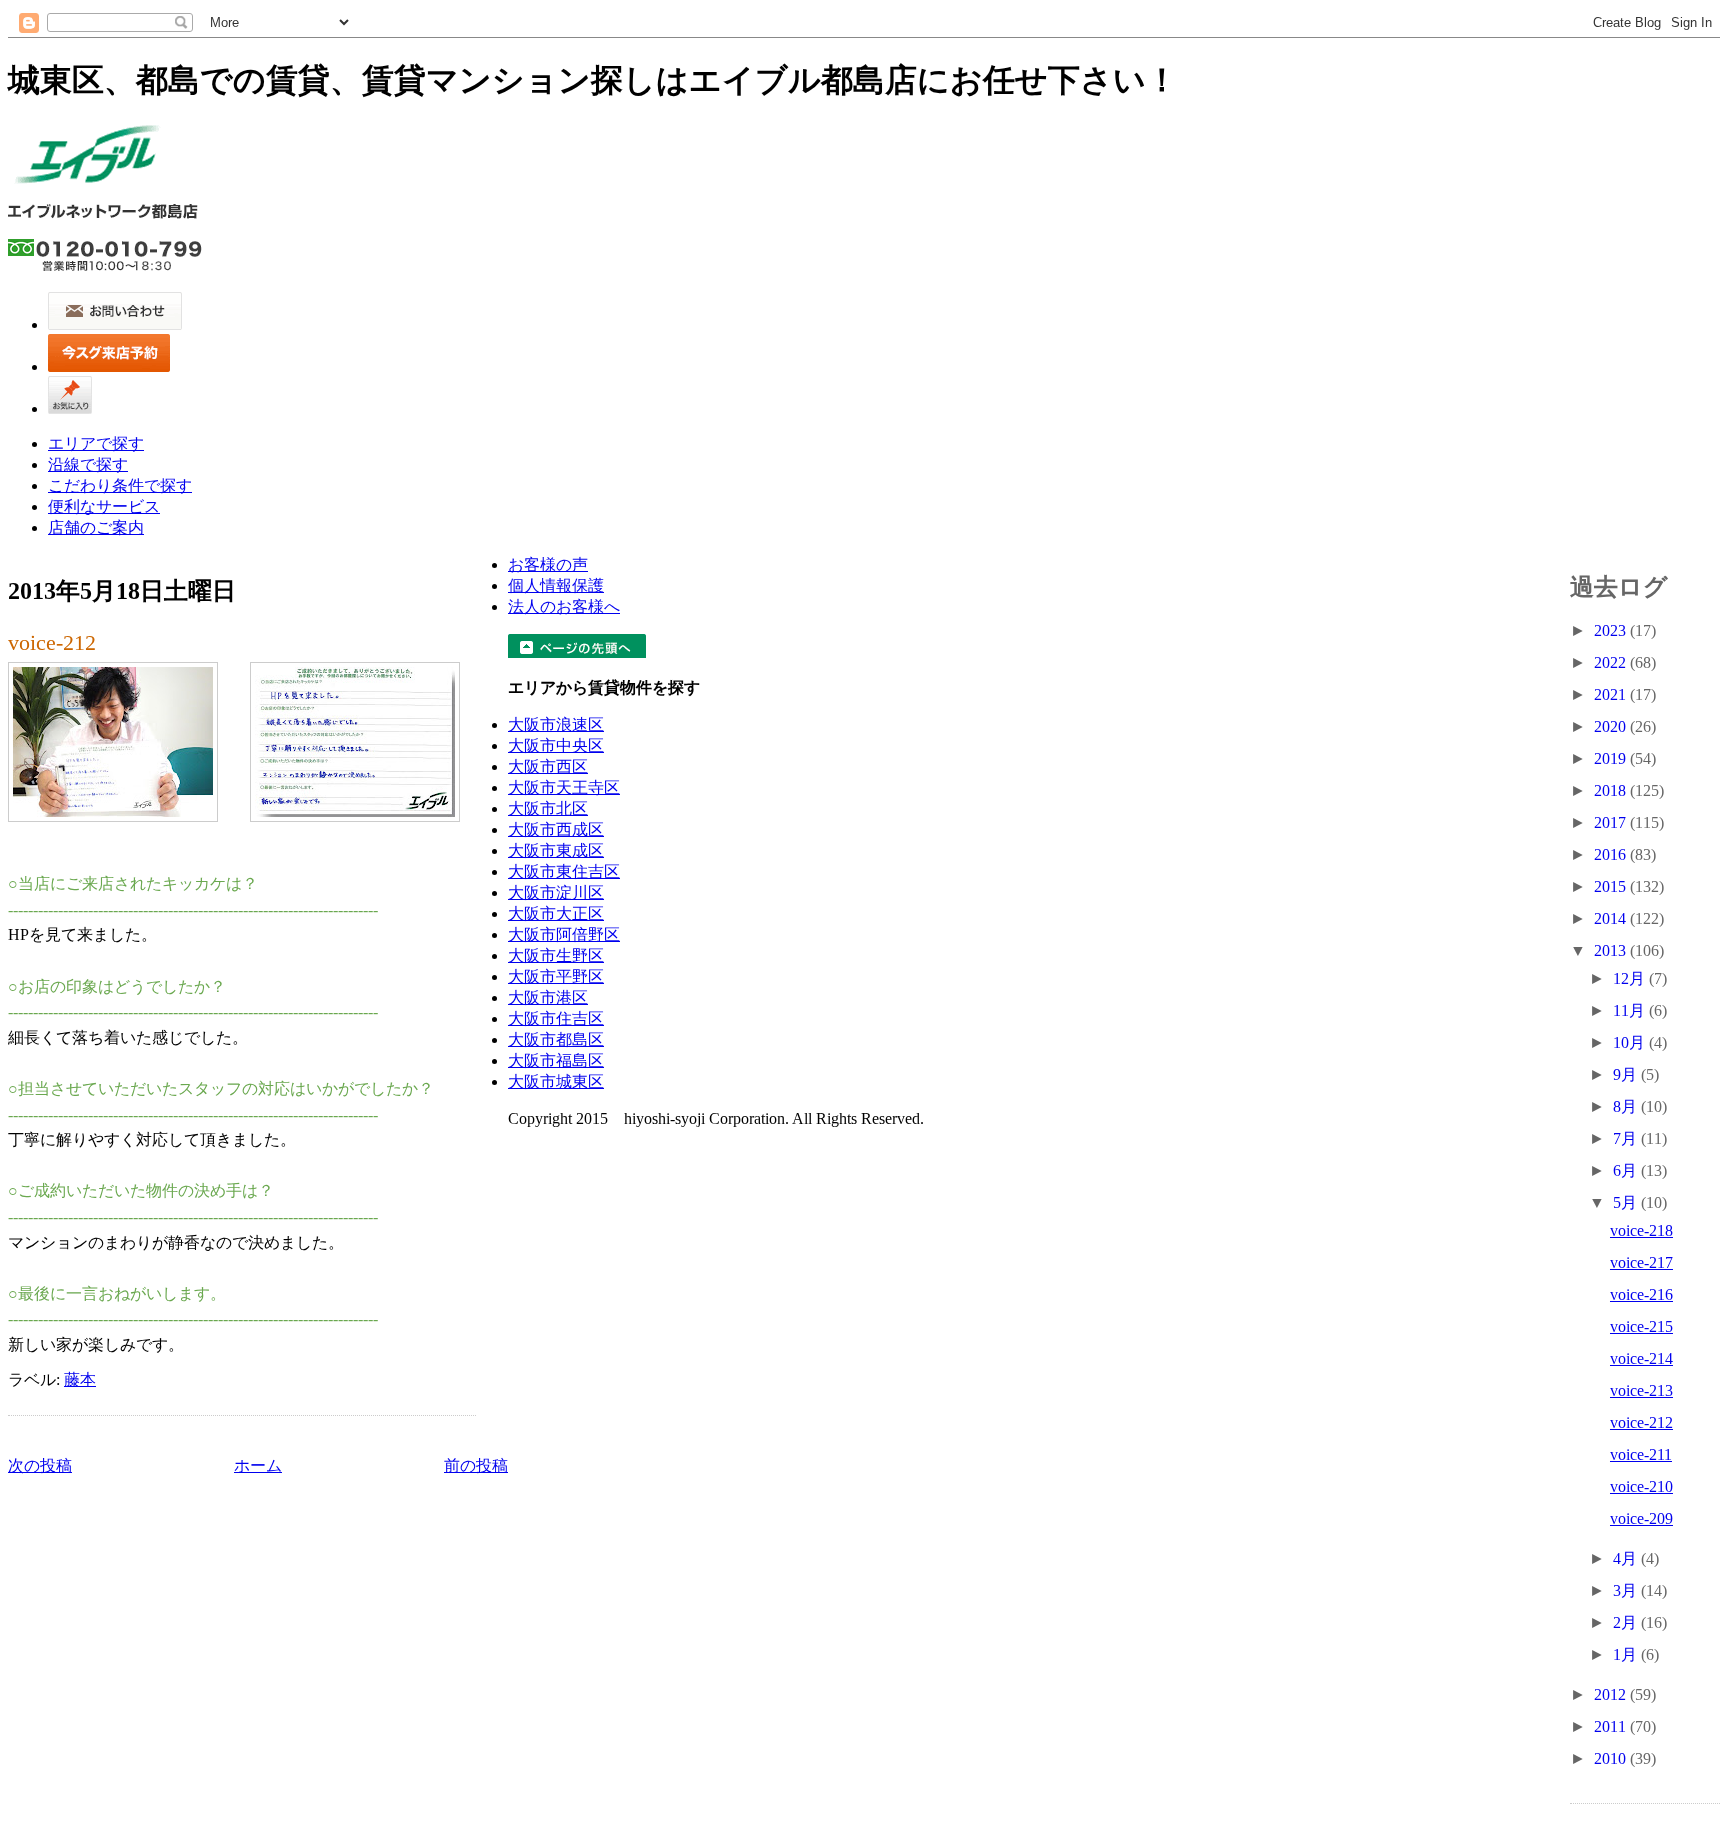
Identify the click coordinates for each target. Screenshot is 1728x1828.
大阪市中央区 (556, 745)
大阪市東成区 (556, 850)
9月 (1627, 1074)
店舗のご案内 (96, 527)
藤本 (80, 1379)
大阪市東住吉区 (564, 871)
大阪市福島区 (556, 1060)
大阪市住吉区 (556, 1018)
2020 (1612, 726)
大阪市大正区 (556, 913)
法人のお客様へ (564, 606)
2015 (1612, 886)
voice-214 (1641, 1358)
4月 (1627, 1558)
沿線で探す (88, 464)
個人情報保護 (556, 585)
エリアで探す (96, 443)
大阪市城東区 (556, 1081)
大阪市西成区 (556, 829)
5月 (1627, 1202)
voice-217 (1641, 1262)
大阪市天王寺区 (564, 787)
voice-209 (1641, 1518)
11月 (1631, 1010)
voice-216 (1641, 1294)
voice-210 (1641, 1486)
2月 (1627, 1622)
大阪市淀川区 (556, 892)
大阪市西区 (548, 766)
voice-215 (1641, 1326)
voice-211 (1641, 1454)
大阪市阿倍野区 (564, 934)
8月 (1627, 1106)
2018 (1612, 790)
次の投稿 (40, 1465)
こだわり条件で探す (120, 485)
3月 (1627, 1590)
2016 (1612, 854)
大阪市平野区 (556, 976)
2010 (1612, 1758)
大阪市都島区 (556, 1039)
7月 (1627, 1138)
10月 (1631, 1042)
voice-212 (52, 642)
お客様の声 (548, 564)
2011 (1612, 1726)
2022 (1612, 662)
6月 (1627, 1170)
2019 (1612, 758)
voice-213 (1641, 1390)
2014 (1612, 918)
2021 (1612, 694)
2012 (1612, 1694)
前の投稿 (476, 1465)
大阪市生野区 (556, 955)
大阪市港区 (548, 997)
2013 (1612, 950)
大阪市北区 (548, 808)
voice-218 (1641, 1230)
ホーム (258, 1465)
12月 (1631, 978)
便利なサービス (104, 506)
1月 (1627, 1654)
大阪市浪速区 (556, 724)
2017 (1612, 822)
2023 (1612, 630)
